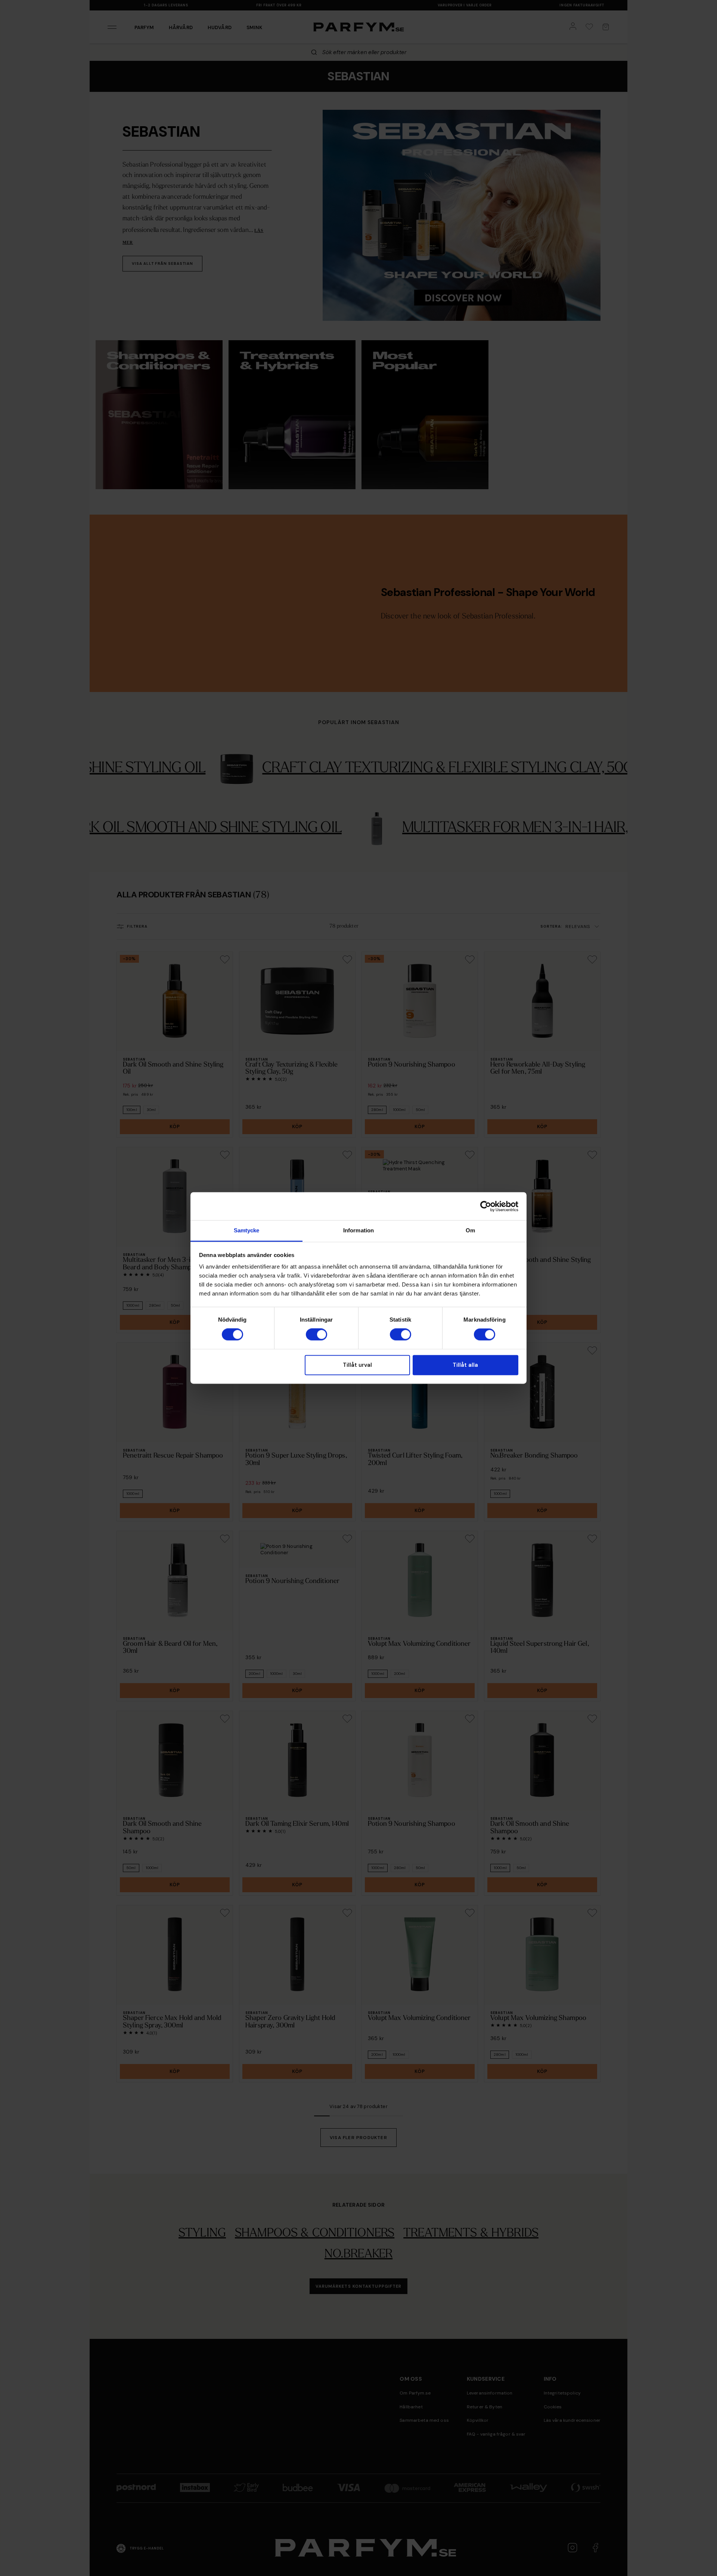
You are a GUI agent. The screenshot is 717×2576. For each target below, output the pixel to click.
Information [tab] (358, 1230)
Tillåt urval (357, 1365)
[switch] (316, 1335)
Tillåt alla (465, 1365)
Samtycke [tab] (247, 1230)
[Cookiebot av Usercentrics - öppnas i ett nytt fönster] (486, 1206)
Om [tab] (470, 1230)
